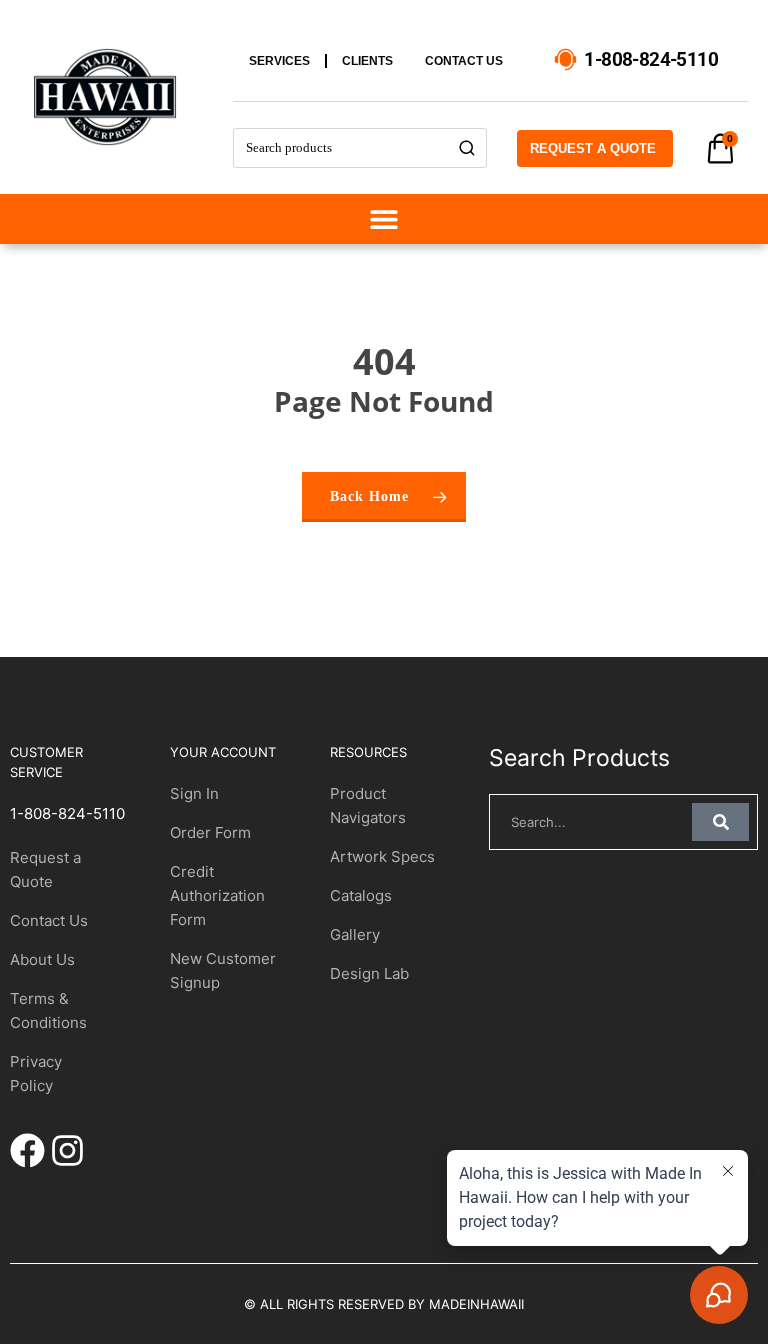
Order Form (210, 832)
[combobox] (340, 148)
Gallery (355, 934)
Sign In (194, 793)
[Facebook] (27, 1150)
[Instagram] (67, 1150)
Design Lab (369, 973)
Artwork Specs (382, 856)
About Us (42, 959)
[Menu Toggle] (384, 219)
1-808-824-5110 (67, 813)
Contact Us (49, 920)
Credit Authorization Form (217, 895)
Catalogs (361, 895)
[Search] (467, 148)
